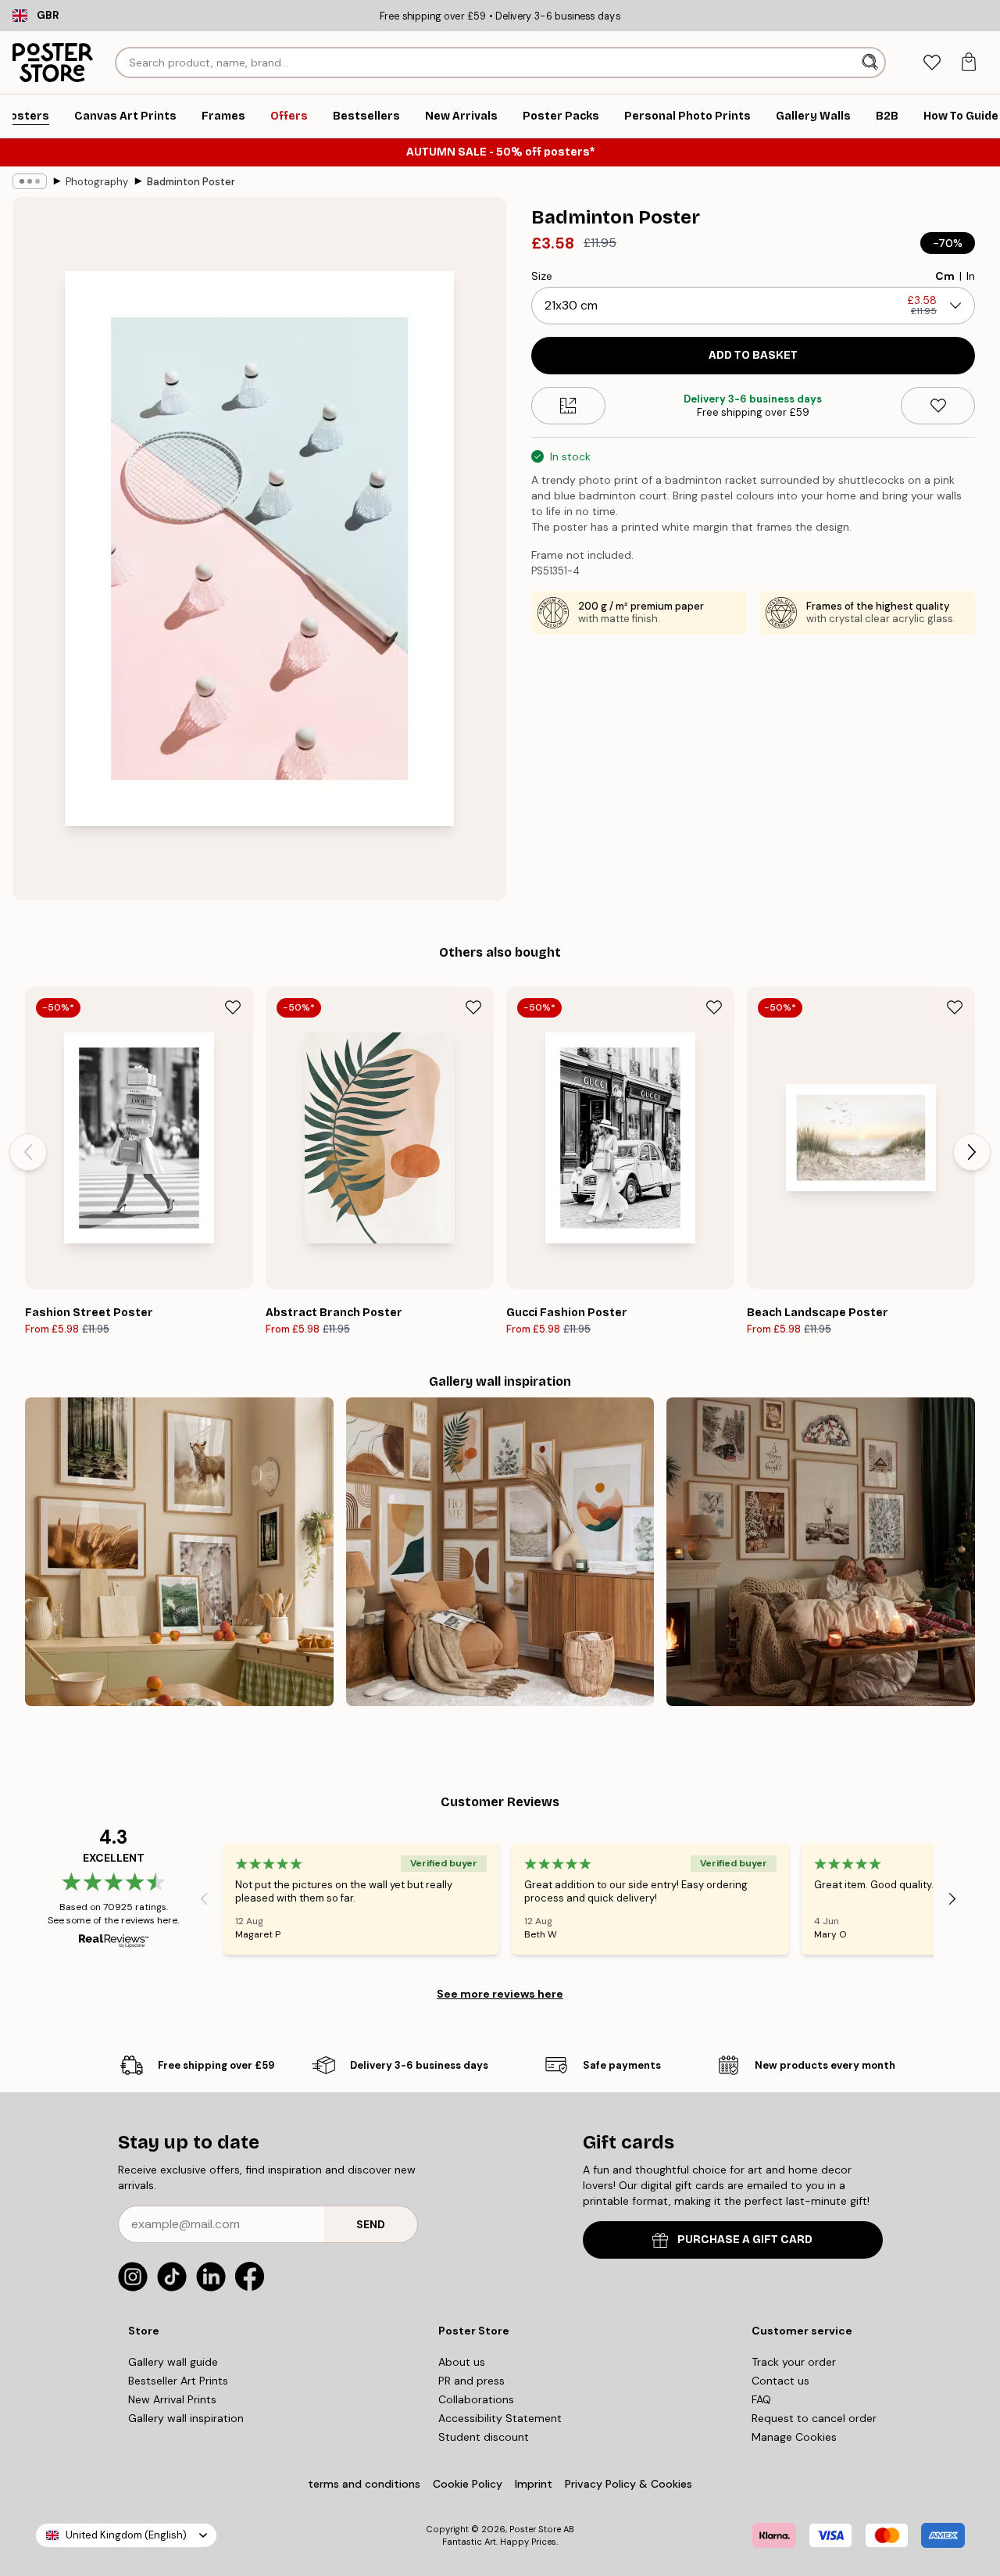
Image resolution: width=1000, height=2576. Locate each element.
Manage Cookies (794, 2437)
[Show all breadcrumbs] (30, 181)
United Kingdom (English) (126, 2535)
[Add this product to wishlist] (938, 406)
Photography (97, 182)
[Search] (871, 63)
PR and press (471, 2381)
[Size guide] (568, 406)
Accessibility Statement (500, 2418)
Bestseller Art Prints (178, 2381)
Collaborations (476, 2399)
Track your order (794, 2362)
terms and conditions (364, 2484)
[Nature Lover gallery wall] (179, 1552)
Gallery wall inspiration (186, 2418)
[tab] (932, 63)
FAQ (761, 2399)
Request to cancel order (814, 2418)
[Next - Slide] (972, 1152)
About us (462, 2362)
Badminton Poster (191, 182)
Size (542, 276)
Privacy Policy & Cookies (629, 2484)
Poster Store (535, 2529)
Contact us (780, 2381)
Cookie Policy (468, 2484)
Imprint (534, 2484)
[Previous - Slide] (28, 1152)
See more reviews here (500, 1994)
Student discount (484, 2437)
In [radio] (971, 276)
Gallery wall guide (173, 2362)
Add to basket (753, 355)
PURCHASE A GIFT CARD (745, 2240)
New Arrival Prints (172, 2399)
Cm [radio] (945, 276)
